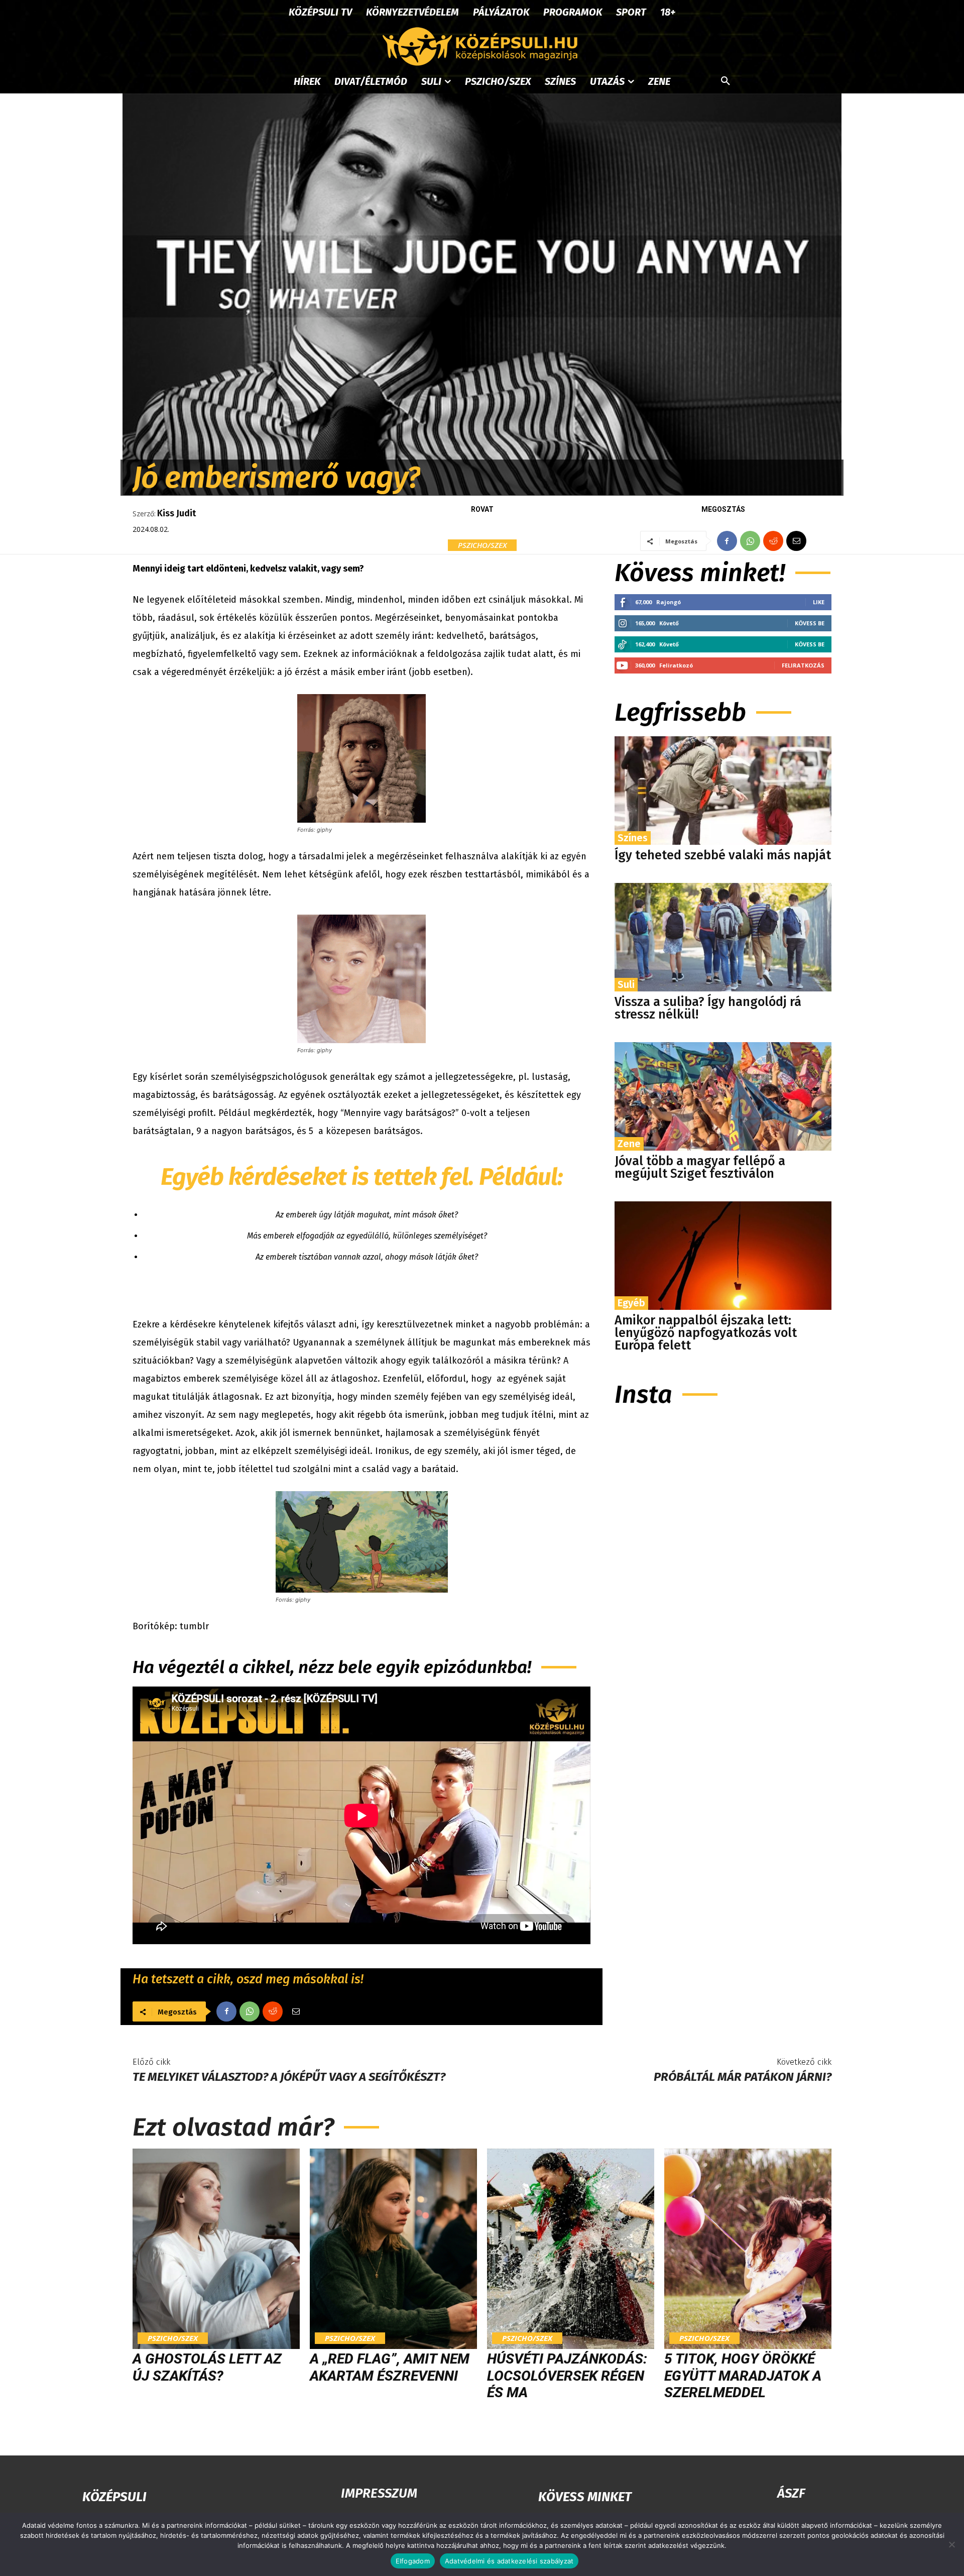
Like (819, 602)
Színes (633, 838)
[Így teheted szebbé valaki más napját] (723, 791)
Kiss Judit (176, 513)
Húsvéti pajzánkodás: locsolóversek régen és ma (567, 2376)
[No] (951, 2544)
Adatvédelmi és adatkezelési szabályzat (509, 2561)
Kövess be (810, 623)
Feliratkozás (803, 665)
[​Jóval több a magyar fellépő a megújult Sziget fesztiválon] (723, 1096)
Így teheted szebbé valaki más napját (723, 855)
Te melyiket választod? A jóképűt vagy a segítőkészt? (289, 2077)
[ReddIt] (773, 541)
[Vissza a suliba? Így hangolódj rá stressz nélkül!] (723, 937)
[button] (726, 81)
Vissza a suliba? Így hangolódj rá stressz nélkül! (708, 1008)
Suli (626, 984)
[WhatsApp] (750, 541)
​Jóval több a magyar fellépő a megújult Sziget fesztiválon (700, 1167)
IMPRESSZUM (379, 2493)
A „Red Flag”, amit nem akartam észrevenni (390, 2367)
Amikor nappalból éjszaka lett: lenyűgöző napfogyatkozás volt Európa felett (706, 1333)
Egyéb (631, 1303)
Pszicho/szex (482, 545)
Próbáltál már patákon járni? (743, 2077)
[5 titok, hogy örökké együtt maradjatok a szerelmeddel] (748, 2249)
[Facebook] (727, 541)
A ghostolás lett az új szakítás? (207, 2367)
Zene (629, 1144)
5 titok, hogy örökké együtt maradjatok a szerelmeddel (743, 2376)
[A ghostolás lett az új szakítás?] (216, 2249)
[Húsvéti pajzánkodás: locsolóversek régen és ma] (571, 2249)
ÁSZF (791, 2493)
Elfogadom (413, 2561)
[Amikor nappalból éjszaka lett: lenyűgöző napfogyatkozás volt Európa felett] (723, 1256)
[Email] (796, 541)
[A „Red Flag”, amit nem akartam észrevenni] (393, 2249)
